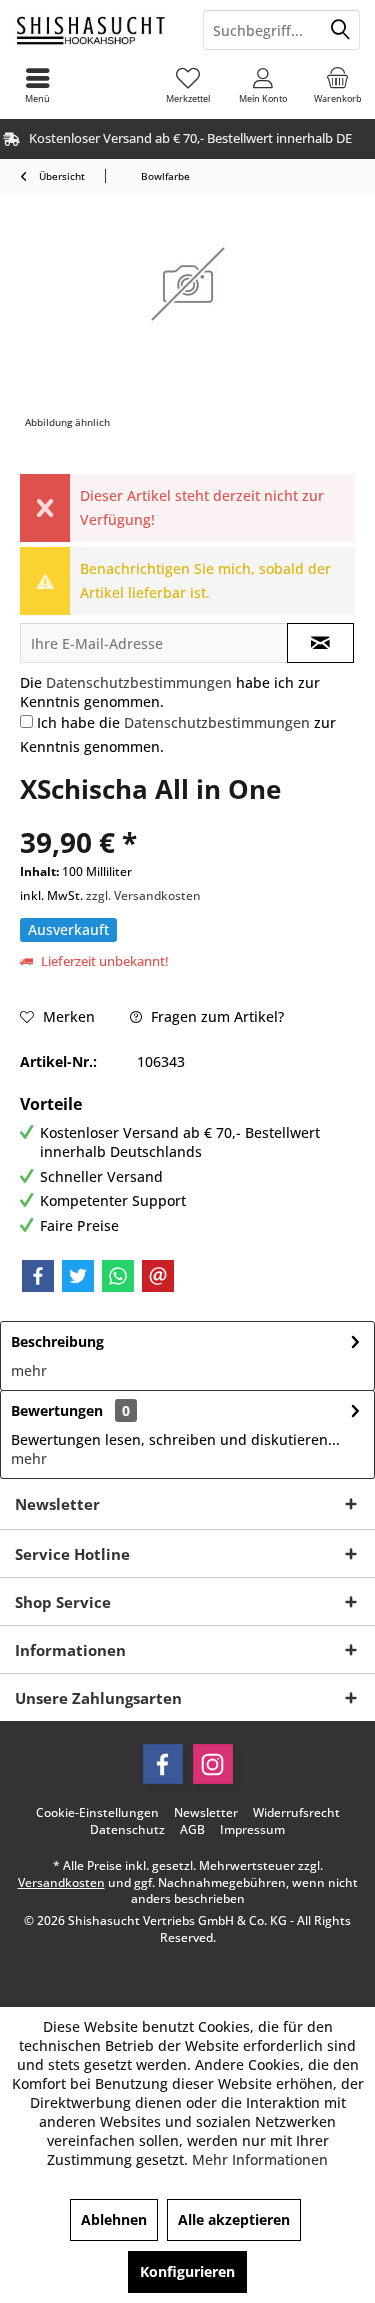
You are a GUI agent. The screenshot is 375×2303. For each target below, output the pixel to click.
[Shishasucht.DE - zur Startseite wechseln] (94, 30)
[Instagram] (213, 1764)
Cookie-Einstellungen (97, 1813)
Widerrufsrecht (296, 1813)
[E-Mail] (158, 1276)
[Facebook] (38, 1276)
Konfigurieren (187, 2271)
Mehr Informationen (260, 2159)
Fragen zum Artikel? (215, 1016)
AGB (192, 1830)
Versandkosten (61, 1882)
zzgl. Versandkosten (143, 895)
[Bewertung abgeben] (187, 815)
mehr (29, 1370)
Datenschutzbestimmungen (139, 682)
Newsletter (206, 1813)
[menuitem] (337, 85)
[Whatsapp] (118, 1276)
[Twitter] (78, 1276)
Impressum (252, 1830)
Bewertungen (57, 1410)
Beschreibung (57, 1341)
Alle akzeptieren (234, 2219)
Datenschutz (127, 1830)
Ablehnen (114, 2219)
